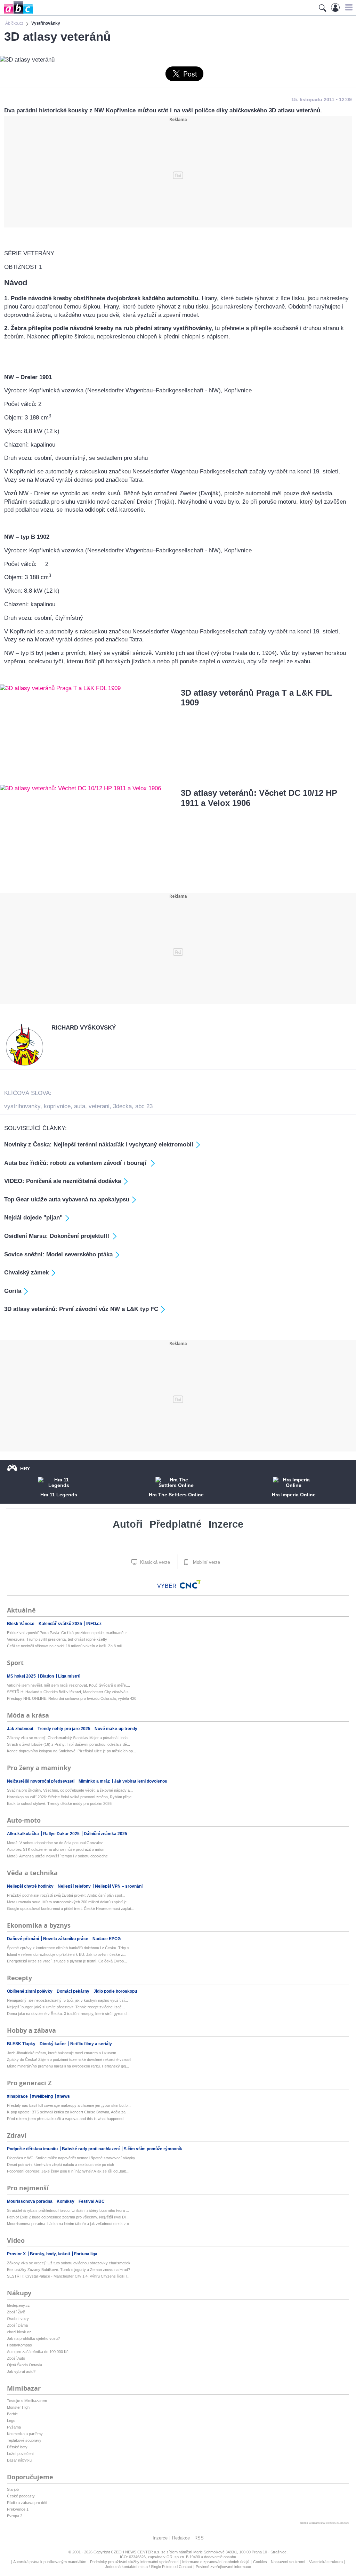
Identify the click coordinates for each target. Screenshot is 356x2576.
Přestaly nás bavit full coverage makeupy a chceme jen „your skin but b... (69, 2105)
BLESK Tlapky (22, 2044)
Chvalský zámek (26, 1273)
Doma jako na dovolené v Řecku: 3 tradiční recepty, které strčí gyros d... (68, 2014)
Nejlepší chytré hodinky (31, 1886)
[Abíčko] (17, 14)
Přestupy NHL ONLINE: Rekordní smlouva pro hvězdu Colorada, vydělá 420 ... (74, 1698)
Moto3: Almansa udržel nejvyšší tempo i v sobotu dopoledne (57, 1856)
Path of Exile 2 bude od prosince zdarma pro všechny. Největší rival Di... (68, 2217)
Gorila (13, 1291)
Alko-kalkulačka (23, 1834)
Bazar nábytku (19, 2460)
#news (63, 2096)
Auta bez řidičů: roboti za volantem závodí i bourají (76, 1163)
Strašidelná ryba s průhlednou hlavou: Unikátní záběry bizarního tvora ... (68, 2210)
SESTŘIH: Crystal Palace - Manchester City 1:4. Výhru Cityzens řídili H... (69, 2276)
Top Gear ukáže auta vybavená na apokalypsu (67, 1199)
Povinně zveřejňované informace (223, 2567)
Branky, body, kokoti (50, 2254)
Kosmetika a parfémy (25, 2434)
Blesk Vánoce (21, 1624)
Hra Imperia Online (294, 1495)
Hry (25, 1469)
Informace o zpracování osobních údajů (216, 2562)
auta (80, 1106)
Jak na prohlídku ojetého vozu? (33, 2338)
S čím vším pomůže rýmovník (153, 2149)
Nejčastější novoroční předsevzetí (41, 1781)
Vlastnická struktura (326, 2562)
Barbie (12, 2414)
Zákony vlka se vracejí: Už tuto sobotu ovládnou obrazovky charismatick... (70, 2263)
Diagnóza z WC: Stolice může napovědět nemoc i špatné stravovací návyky (71, 2158)
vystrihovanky (22, 1106)
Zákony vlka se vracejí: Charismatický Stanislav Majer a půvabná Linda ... (69, 1738)
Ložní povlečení (20, 2454)
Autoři (128, 1524)
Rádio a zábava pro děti (27, 2503)
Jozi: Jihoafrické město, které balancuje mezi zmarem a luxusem (62, 2053)
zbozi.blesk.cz (19, 2332)
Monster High (18, 2407)
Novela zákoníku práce (66, 1939)
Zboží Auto (16, 2358)
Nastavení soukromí (288, 2562)
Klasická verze (154, 1562)
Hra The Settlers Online (176, 1495)
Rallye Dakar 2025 (62, 1834)
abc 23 (144, 1106)
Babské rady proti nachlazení (91, 2149)
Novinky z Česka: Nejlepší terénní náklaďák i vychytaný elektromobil (99, 1145)
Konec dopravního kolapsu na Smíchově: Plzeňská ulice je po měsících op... (71, 1751)
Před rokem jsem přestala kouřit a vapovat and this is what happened (65, 2119)
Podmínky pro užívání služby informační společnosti (134, 2562)
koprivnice (57, 1106)
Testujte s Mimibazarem (27, 2401)
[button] (348, 7)
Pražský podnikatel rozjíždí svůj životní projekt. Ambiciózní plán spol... (66, 1895)
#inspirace (18, 2096)
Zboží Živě (16, 2312)
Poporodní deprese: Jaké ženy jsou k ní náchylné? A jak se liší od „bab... (68, 2171)
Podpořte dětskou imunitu (33, 2149)
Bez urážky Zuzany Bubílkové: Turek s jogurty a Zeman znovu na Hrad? (68, 2270)
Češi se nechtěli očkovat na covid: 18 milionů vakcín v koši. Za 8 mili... (66, 1646)
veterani (99, 1106)
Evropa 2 (15, 2516)
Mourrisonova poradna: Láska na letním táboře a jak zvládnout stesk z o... (70, 2224)
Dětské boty (17, 2447)
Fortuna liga (86, 2254)
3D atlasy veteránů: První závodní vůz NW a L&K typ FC (81, 1309)
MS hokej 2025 (22, 1676)
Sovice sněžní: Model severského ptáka (58, 1254)
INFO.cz (94, 1624)
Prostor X (17, 2254)
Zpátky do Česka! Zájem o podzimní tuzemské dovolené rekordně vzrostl (69, 2059)
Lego (11, 2421)
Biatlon (47, 1676)
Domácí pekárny (74, 1991)
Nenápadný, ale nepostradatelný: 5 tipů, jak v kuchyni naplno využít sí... (67, 2000)
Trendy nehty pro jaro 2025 (64, 1729)
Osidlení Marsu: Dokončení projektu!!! (57, 1236)
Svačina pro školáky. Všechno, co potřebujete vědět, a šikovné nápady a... (70, 1790)
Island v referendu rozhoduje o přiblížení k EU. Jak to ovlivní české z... (67, 1954)
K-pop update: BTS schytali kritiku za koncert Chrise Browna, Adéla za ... (68, 2112)
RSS (199, 2538)
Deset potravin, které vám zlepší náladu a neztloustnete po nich (60, 2165)
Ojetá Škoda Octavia (25, 2365)
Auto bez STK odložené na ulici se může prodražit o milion (56, 1849)
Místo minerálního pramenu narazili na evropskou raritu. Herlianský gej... (68, 2066)
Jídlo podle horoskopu (115, 1991)
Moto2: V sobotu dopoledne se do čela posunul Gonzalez (55, 1843)
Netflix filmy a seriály (91, 2044)
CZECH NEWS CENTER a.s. (136, 2552)
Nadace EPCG (107, 1939)
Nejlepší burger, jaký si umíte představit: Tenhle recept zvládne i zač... (66, 2007)
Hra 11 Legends (59, 1495)
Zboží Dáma (17, 2325)
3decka (122, 1106)
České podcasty (21, 2496)
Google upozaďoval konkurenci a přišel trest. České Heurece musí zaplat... (71, 1909)
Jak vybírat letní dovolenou (141, 1781)
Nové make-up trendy (116, 1729)
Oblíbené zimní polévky (30, 1991)
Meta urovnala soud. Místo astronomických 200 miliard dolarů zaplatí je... (68, 1902)
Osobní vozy (18, 2319)
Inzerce (226, 1524)
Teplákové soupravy (24, 2440)
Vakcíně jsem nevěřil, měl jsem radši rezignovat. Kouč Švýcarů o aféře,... (68, 1685)
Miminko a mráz (95, 1781)
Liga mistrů (69, 1676)
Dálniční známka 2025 (106, 1834)
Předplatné (176, 1524)
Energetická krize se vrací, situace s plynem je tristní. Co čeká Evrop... (67, 1961)
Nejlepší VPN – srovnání (119, 1886)
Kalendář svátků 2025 (61, 1624)
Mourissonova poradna (30, 2201)
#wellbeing (43, 2096)
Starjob (13, 2489)
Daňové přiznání (23, 1939)
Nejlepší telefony (75, 1886)
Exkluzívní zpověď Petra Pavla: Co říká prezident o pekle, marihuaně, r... (68, 1633)
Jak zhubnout (21, 1729)
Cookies (260, 2562)
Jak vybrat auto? (21, 2371)
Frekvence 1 (18, 2509)
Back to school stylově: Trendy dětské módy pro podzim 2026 (59, 1803)
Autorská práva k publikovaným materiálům (50, 2562)
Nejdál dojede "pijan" (33, 1218)
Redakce (181, 2538)
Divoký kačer (53, 2044)
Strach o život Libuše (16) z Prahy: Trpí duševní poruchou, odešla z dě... (68, 1744)
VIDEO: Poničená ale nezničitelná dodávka (63, 1181)
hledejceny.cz (18, 2305)
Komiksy (66, 2201)
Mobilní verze (206, 1562)
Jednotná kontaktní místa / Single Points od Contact (148, 2567)
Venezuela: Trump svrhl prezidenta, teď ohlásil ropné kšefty (57, 1639)
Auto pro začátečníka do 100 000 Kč (38, 2352)
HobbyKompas (19, 2345)
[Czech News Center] (190, 1584)
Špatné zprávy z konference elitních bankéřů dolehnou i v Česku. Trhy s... (70, 1948)
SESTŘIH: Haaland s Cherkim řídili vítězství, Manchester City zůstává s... (69, 1692)
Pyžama (14, 2427)
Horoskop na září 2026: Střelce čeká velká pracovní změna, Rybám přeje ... (71, 1797)
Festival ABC (92, 2201)
